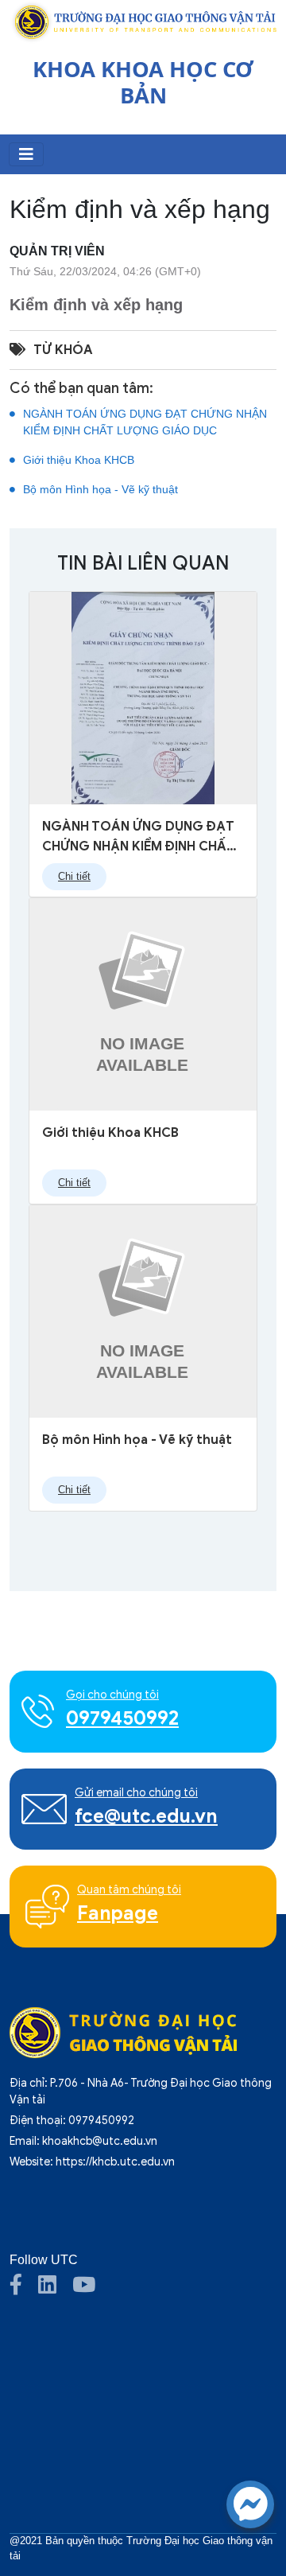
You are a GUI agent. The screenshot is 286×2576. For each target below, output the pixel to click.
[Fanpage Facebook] (24, 2289)
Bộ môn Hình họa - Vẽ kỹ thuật (100, 489)
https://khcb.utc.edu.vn (115, 2162)
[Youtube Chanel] (92, 2289)
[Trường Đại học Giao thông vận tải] (143, 21)
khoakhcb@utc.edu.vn (100, 2141)
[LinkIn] (55, 2289)
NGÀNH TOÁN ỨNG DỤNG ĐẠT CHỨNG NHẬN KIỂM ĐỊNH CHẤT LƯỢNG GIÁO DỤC (145, 422)
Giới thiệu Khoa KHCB (79, 460)
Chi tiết (74, 877)
